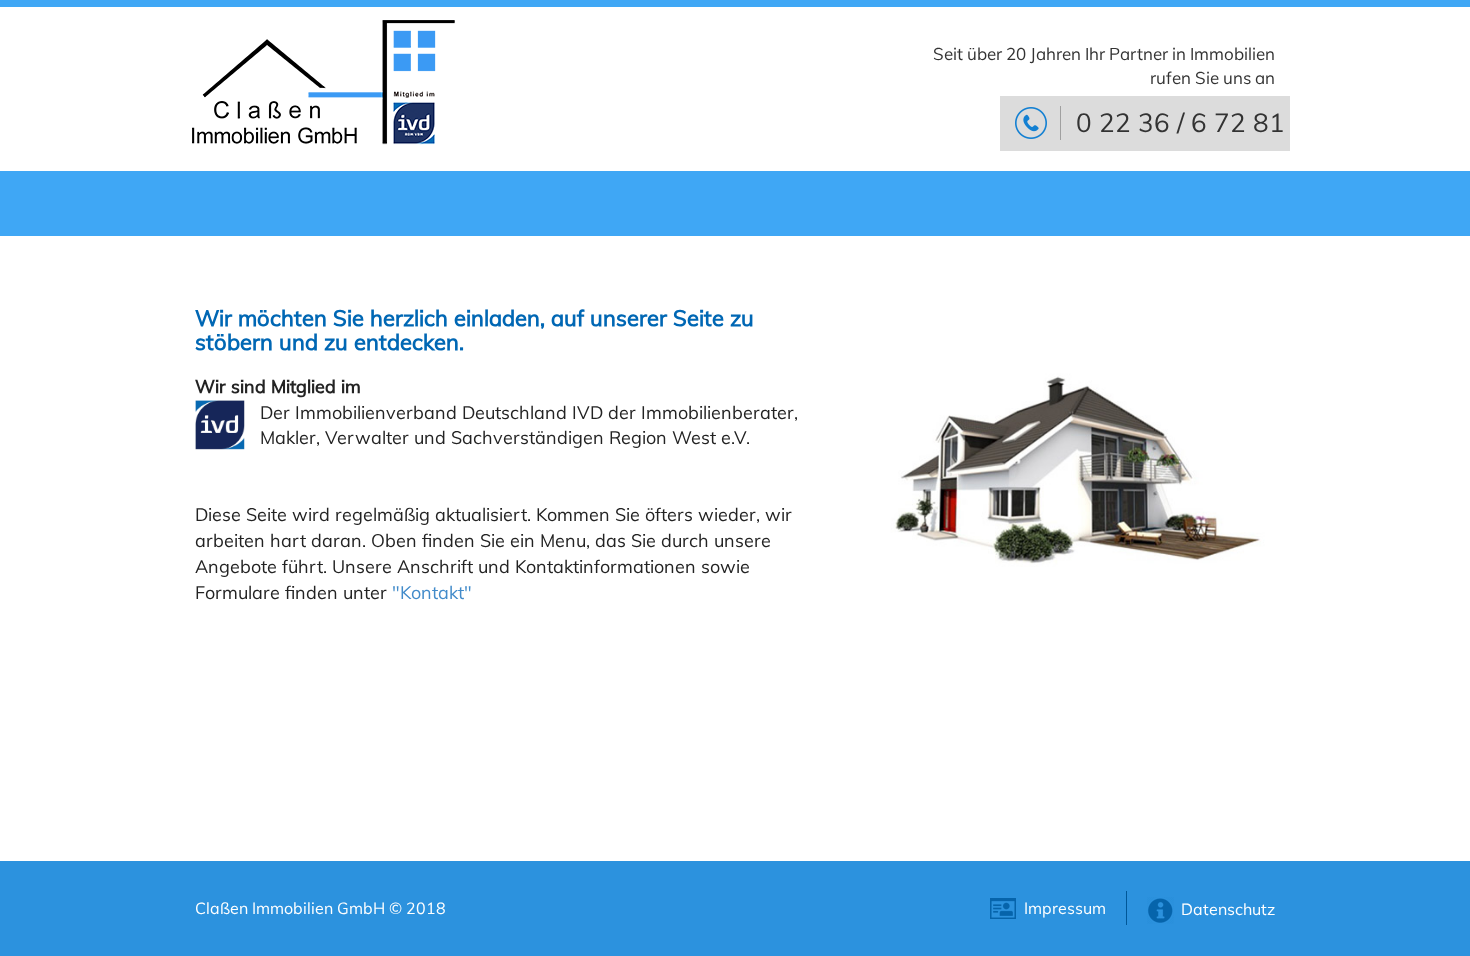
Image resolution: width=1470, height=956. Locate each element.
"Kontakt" (432, 592)
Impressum (1065, 908)
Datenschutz (1228, 909)
